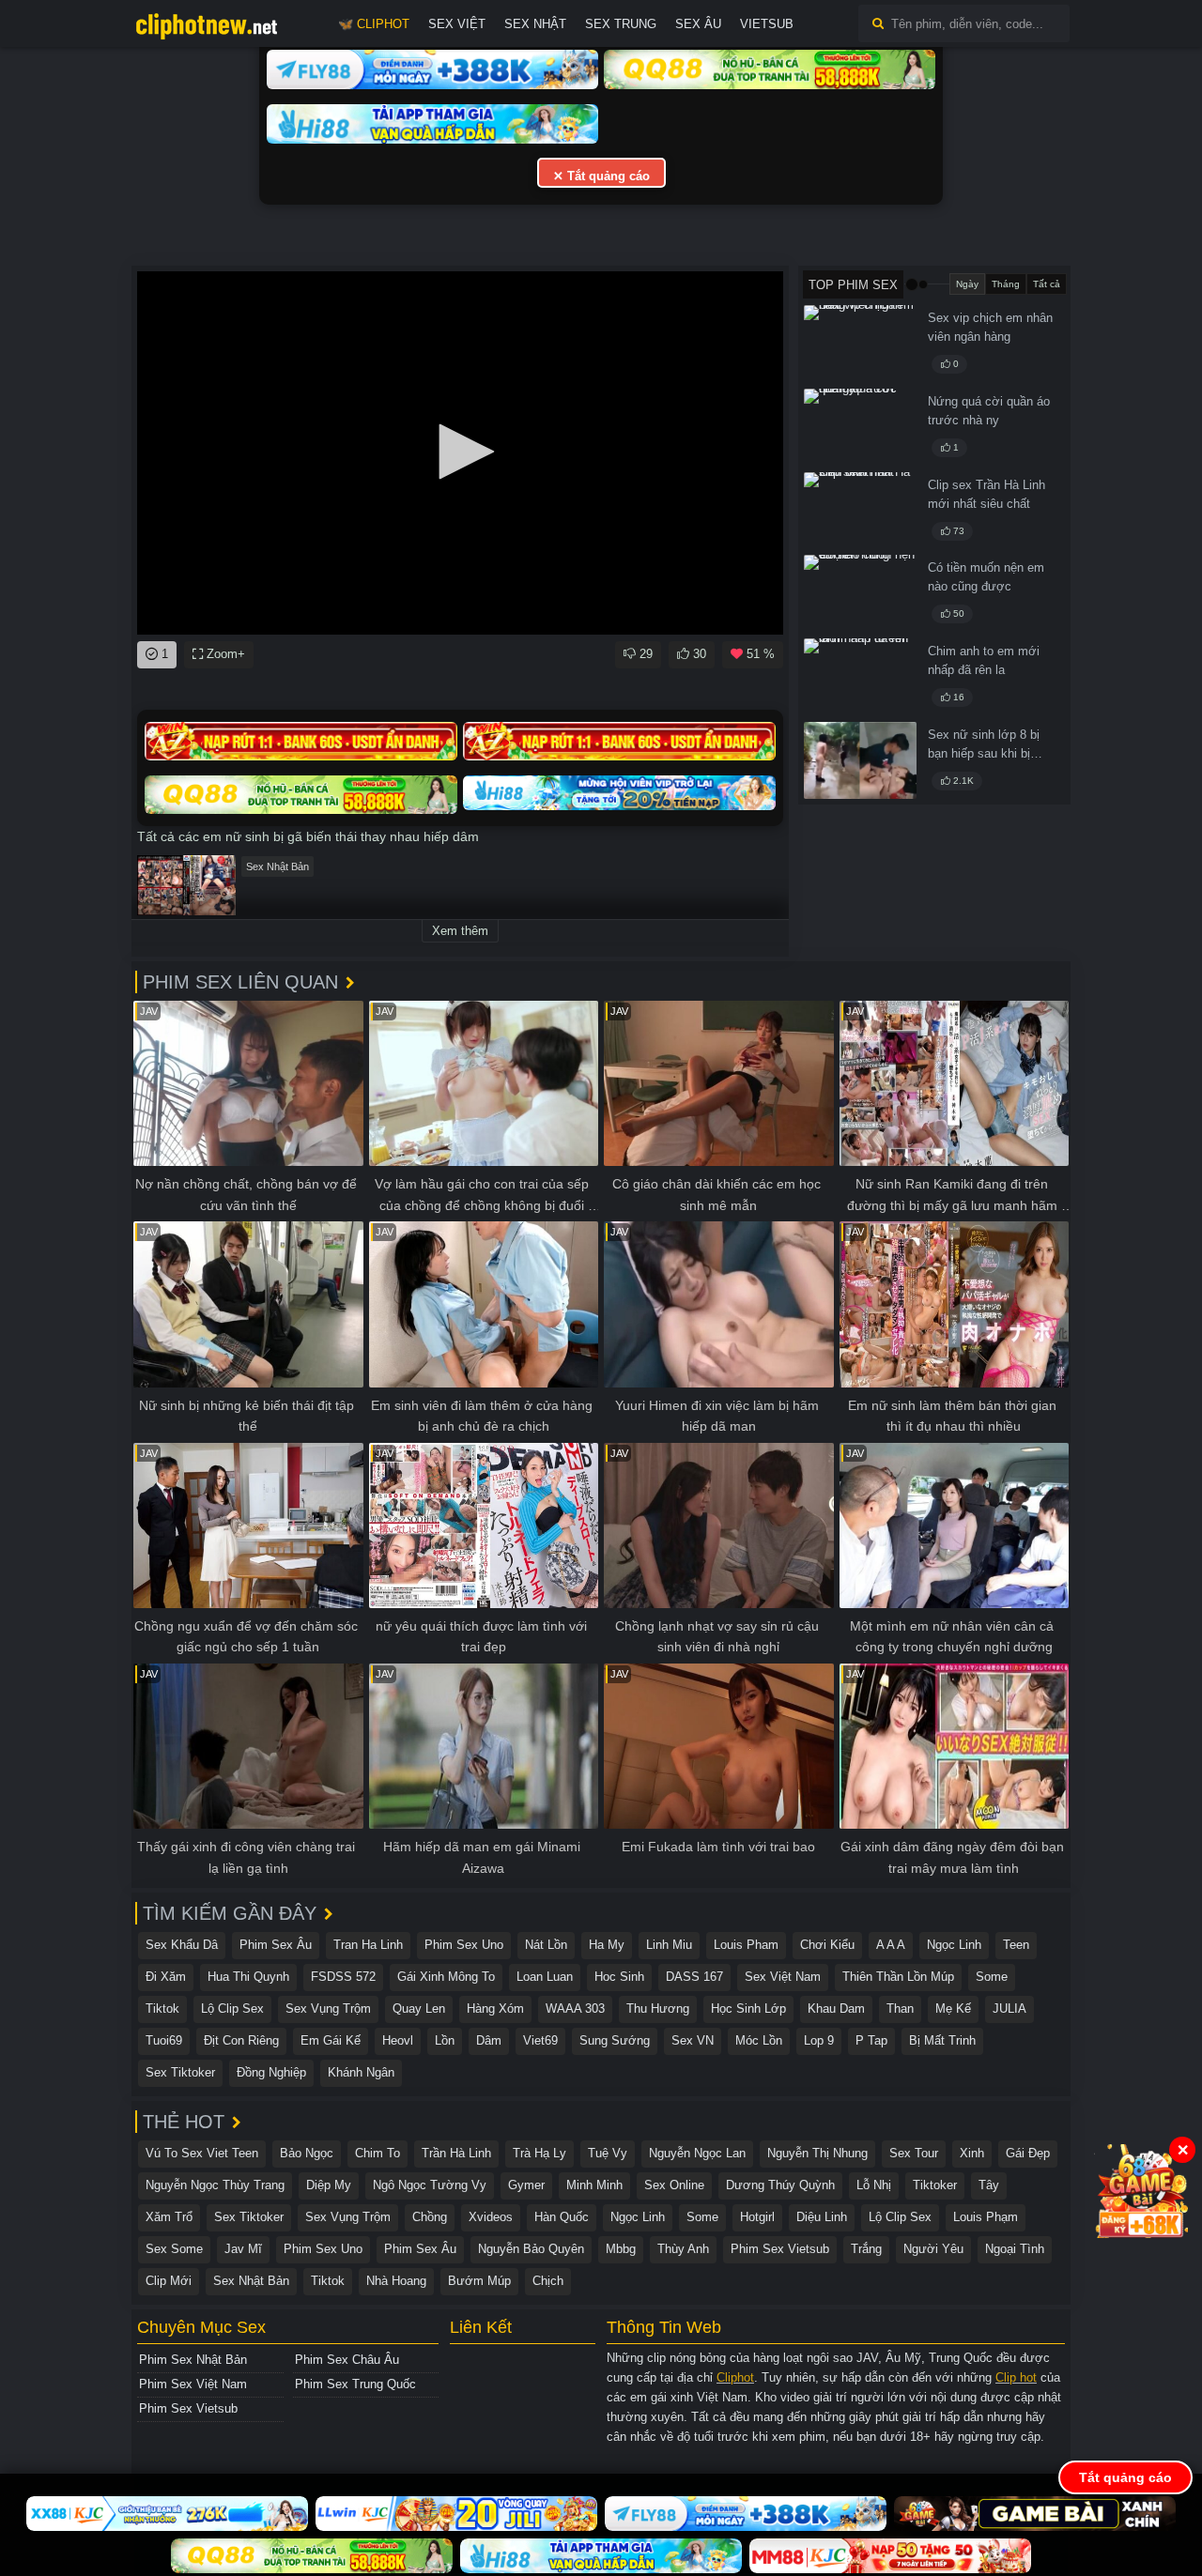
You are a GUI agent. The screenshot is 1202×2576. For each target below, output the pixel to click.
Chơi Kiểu (827, 1945)
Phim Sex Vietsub (780, 2249)
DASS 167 (694, 1977)
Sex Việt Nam (783, 1977)
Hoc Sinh (619, 1977)
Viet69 (540, 2040)
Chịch (548, 2281)
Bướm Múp (479, 2281)
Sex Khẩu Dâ (182, 1945)
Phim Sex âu (276, 1945)
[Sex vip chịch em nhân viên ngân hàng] (860, 344)
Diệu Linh (822, 2217)
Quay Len (419, 2009)
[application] (460, 453)
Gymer (526, 2185)
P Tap (871, 2040)
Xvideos (491, 2217)
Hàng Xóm (495, 2009)
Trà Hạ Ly (539, 2153)
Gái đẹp (1028, 2153)
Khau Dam (836, 2009)
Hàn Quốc (562, 2217)
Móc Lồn (759, 2040)
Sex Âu (698, 24)
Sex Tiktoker (180, 2072)
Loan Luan (545, 1977)
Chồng (430, 2217)
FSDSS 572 (343, 1977)
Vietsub (767, 24)
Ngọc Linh (954, 1945)
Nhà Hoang (396, 2281)
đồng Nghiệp (271, 2072)
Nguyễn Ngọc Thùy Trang (215, 2185)
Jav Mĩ (243, 2249)
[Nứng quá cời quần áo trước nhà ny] (860, 427)
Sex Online (674, 2185)
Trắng (866, 2249)
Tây (989, 2185)
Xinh (972, 2153)
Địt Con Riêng (241, 2040)
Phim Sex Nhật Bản (193, 2360)
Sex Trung (621, 24)
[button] (460, 452)
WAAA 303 (575, 2009)
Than (900, 2009)
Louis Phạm (986, 2217)
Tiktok (162, 2009)
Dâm (489, 2040)
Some (992, 1977)
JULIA (1009, 2009)
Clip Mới (169, 2281)
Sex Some (174, 2249)
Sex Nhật (535, 24)
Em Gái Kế (331, 2040)
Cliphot (735, 2377)
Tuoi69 (164, 2040)
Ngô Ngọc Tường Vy (430, 2185)
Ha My (607, 1945)
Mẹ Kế (953, 2009)
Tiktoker (935, 2185)
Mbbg (621, 2249)
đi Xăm (166, 1977)
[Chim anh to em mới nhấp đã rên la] (860, 677)
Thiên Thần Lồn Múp (898, 1977)
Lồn (445, 2040)
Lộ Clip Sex (232, 2009)
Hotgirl (757, 2217)
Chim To (378, 2153)
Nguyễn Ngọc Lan (697, 2153)
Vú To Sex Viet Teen (202, 2153)
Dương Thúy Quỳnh (780, 2185)
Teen (1016, 1945)
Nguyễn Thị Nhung (817, 2153)
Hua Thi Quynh (248, 1977)
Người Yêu (933, 2249)
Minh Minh (594, 2185)
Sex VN (693, 2040)
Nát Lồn (546, 1945)
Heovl (398, 2040)
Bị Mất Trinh (942, 2040)
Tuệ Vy (608, 2153)
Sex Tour (914, 2153)
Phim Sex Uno (464, 1945)
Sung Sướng (615, 2040)
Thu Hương (658, 2009)
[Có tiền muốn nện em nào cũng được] (860, 593)
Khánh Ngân (361, 2072)
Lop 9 (819, 2040)
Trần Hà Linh (456, 2153)
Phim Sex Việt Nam (193, 2384)
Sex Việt (457, 24)
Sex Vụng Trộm (328, 2009)
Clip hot (1016, 2377)
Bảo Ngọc (307, 2153)
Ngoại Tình (1015, 2249)
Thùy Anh (683, 2249)
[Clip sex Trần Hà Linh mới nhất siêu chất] (860, 511)
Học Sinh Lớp (748, 2009)
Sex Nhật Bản (277, 866)
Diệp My (329, 2185)
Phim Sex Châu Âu (347, 2360)
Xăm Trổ (169, 2217)
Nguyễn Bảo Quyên (531, 2249)
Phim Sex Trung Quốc (355, 2384)
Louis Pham (746, 1945)
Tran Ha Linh (368, 1945)
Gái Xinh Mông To (446, 1977)
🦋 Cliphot (374, 24)
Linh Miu (669, 1945)
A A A (891, 1945)
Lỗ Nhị (874, 2185)
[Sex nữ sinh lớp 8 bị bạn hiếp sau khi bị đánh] (860, 760)
